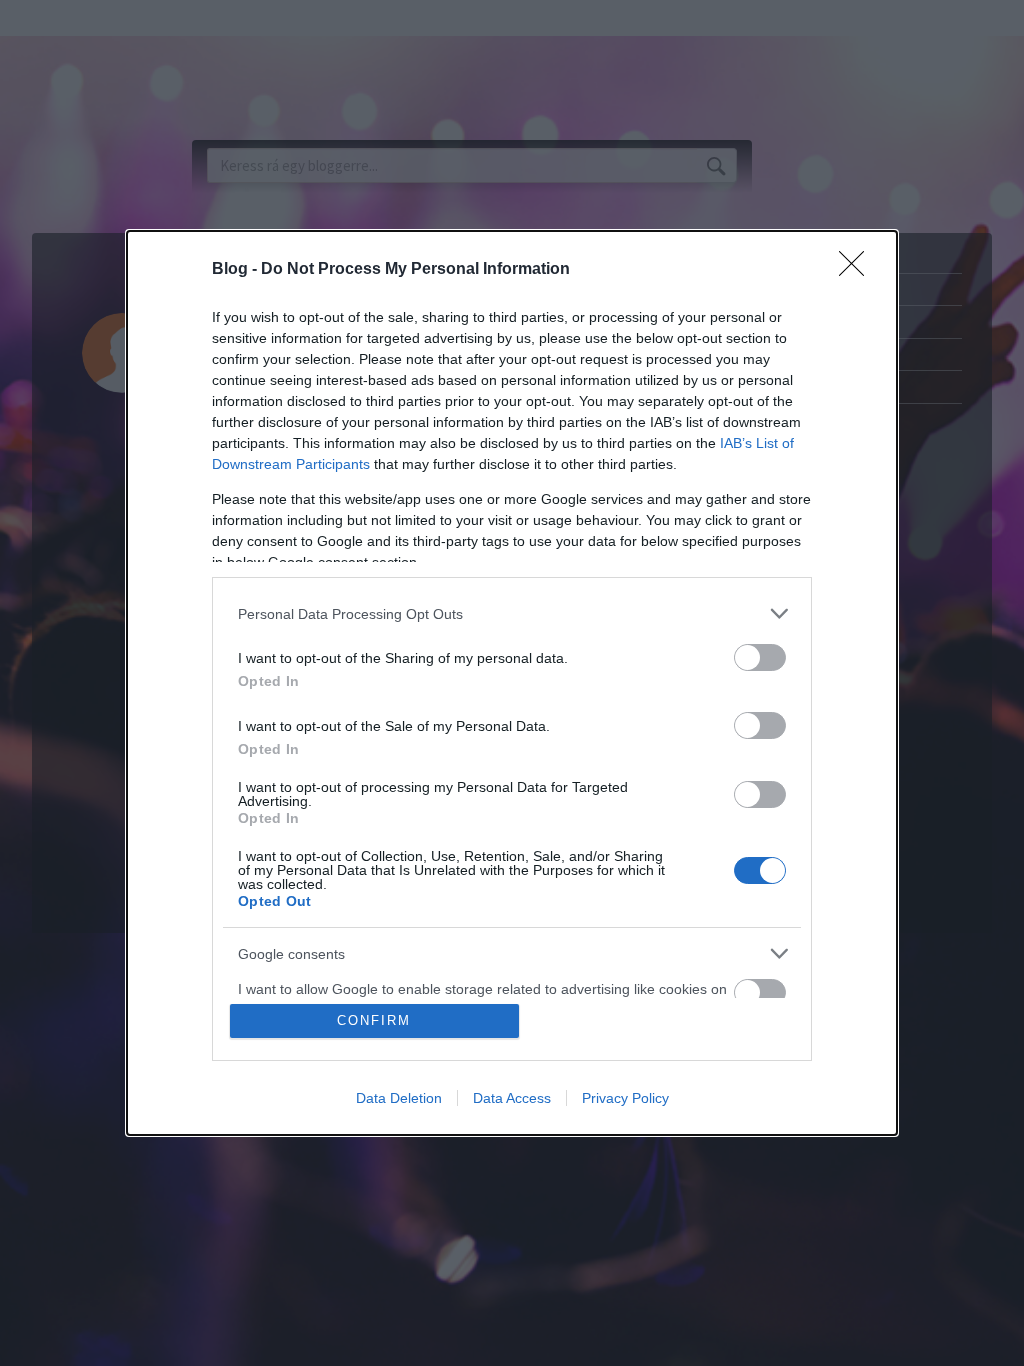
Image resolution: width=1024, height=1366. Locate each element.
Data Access (512, 1098)
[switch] (760, 657)
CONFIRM (374, 1020)
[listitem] (512, 613)
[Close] (858, 270)
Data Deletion (399, 1098)
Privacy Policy (625, 1098)
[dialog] (512, 683)
